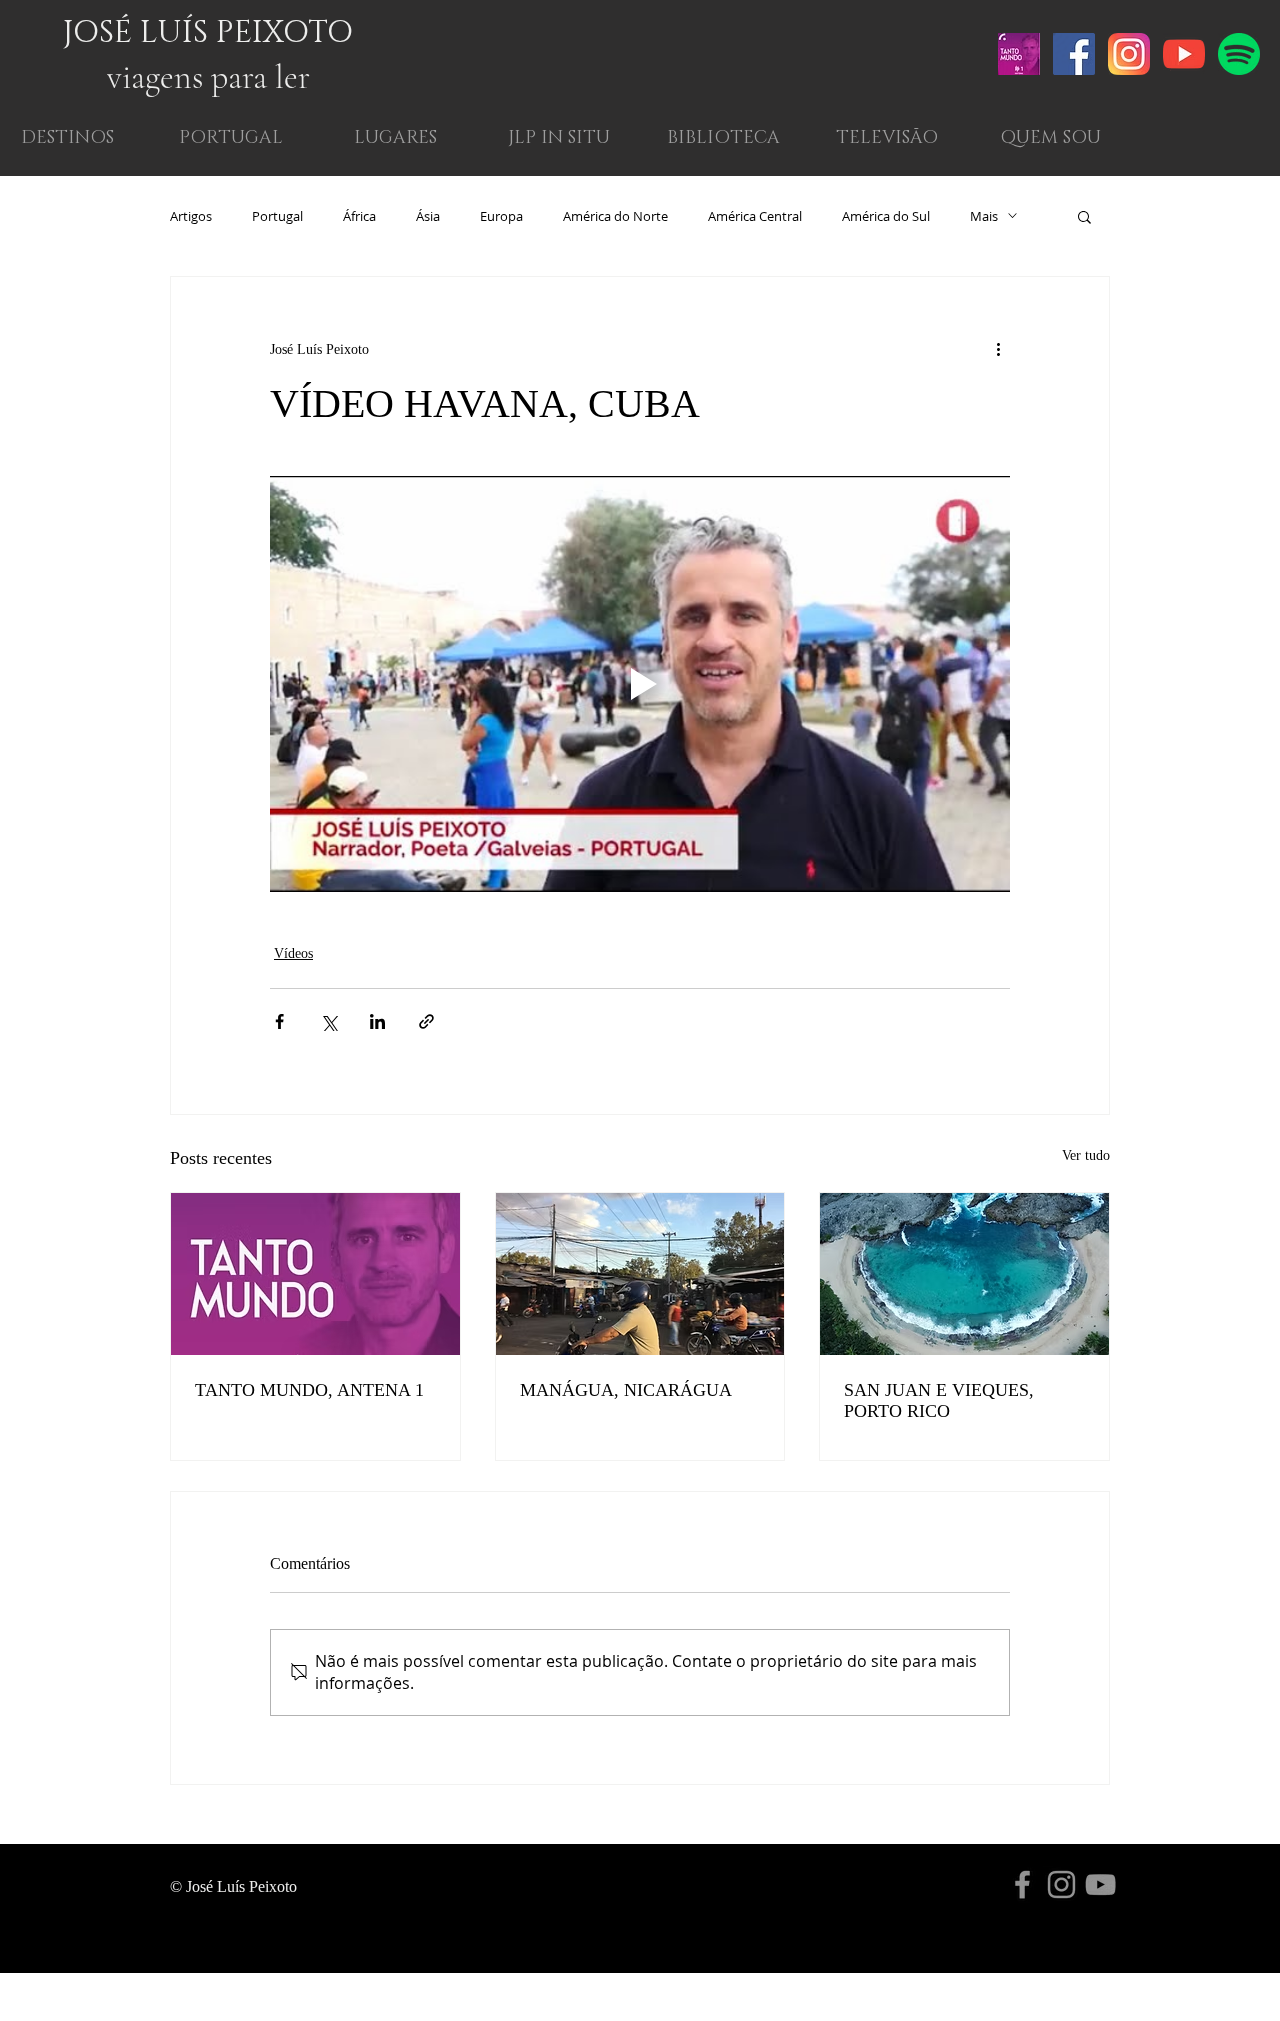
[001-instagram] (1129, 54)
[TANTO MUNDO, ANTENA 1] (315, 1274)
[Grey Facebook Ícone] (1022, 1884)
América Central (755, 216)
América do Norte (615, 216)
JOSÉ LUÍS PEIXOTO (208, 33)
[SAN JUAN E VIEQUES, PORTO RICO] (964, 1274)
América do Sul (886, 216)
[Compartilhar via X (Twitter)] (328, 1021)
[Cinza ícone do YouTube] (1100, 1884)
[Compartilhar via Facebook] (279, 1021)
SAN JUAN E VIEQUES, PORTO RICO (939, 1400)
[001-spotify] (1239, 54)
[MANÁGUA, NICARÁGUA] (640, 1274)
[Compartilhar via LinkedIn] (377, 1021)
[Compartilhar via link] (426, 1021)
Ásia (428, 216)
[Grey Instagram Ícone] (1061, 1884)
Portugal (277, 216)
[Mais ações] (998, 349)
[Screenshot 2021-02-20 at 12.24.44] (1019, 54)
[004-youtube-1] (1184, 54)
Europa (501, 216)
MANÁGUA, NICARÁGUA (626, 1390)
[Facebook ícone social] (1074, 54)
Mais (984, 216)
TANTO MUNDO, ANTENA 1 (309, 1390)
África (359, 216)
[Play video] (640, 684)
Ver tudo (1086, 1155)
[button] (1050, 138)
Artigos (191, 216)
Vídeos (293, 953)
